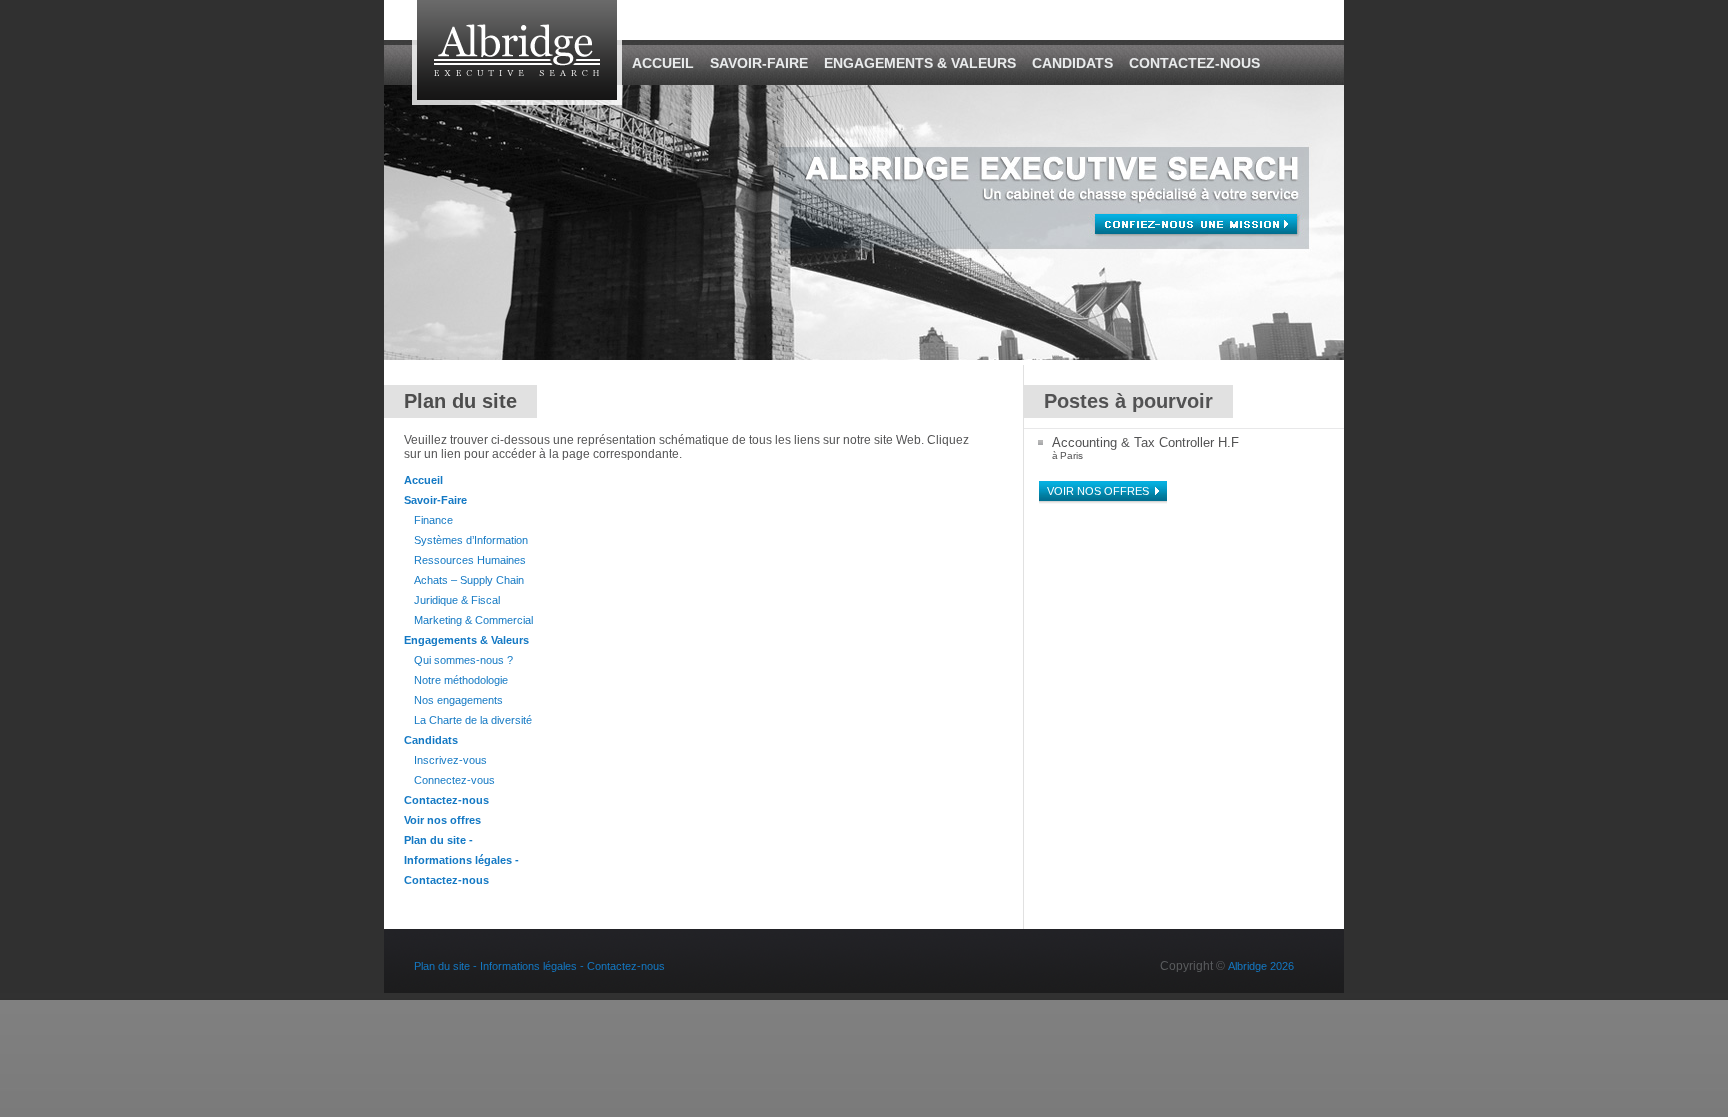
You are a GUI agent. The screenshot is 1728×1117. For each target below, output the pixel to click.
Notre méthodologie (461, 680)
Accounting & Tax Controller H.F (1145, 442)
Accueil (663, 63)
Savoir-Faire (759, 63)
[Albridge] (517, 101)
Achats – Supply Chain (469, 580)
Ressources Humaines (470, 560)
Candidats (1072, 63)
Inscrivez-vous (450, 760)
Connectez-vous (454, 780)
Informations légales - (461, 860)
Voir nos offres (442, 820)
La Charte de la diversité (473, 720)
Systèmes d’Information (471, 540)
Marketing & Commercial (473, 620)
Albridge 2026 (1261, 966)
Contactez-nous (1194, 63)
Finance (433, 520)
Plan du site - (438, 840)
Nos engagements (458, 700)
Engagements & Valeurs (920, 63)
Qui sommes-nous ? (463, 660)
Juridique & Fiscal (457, 600)
